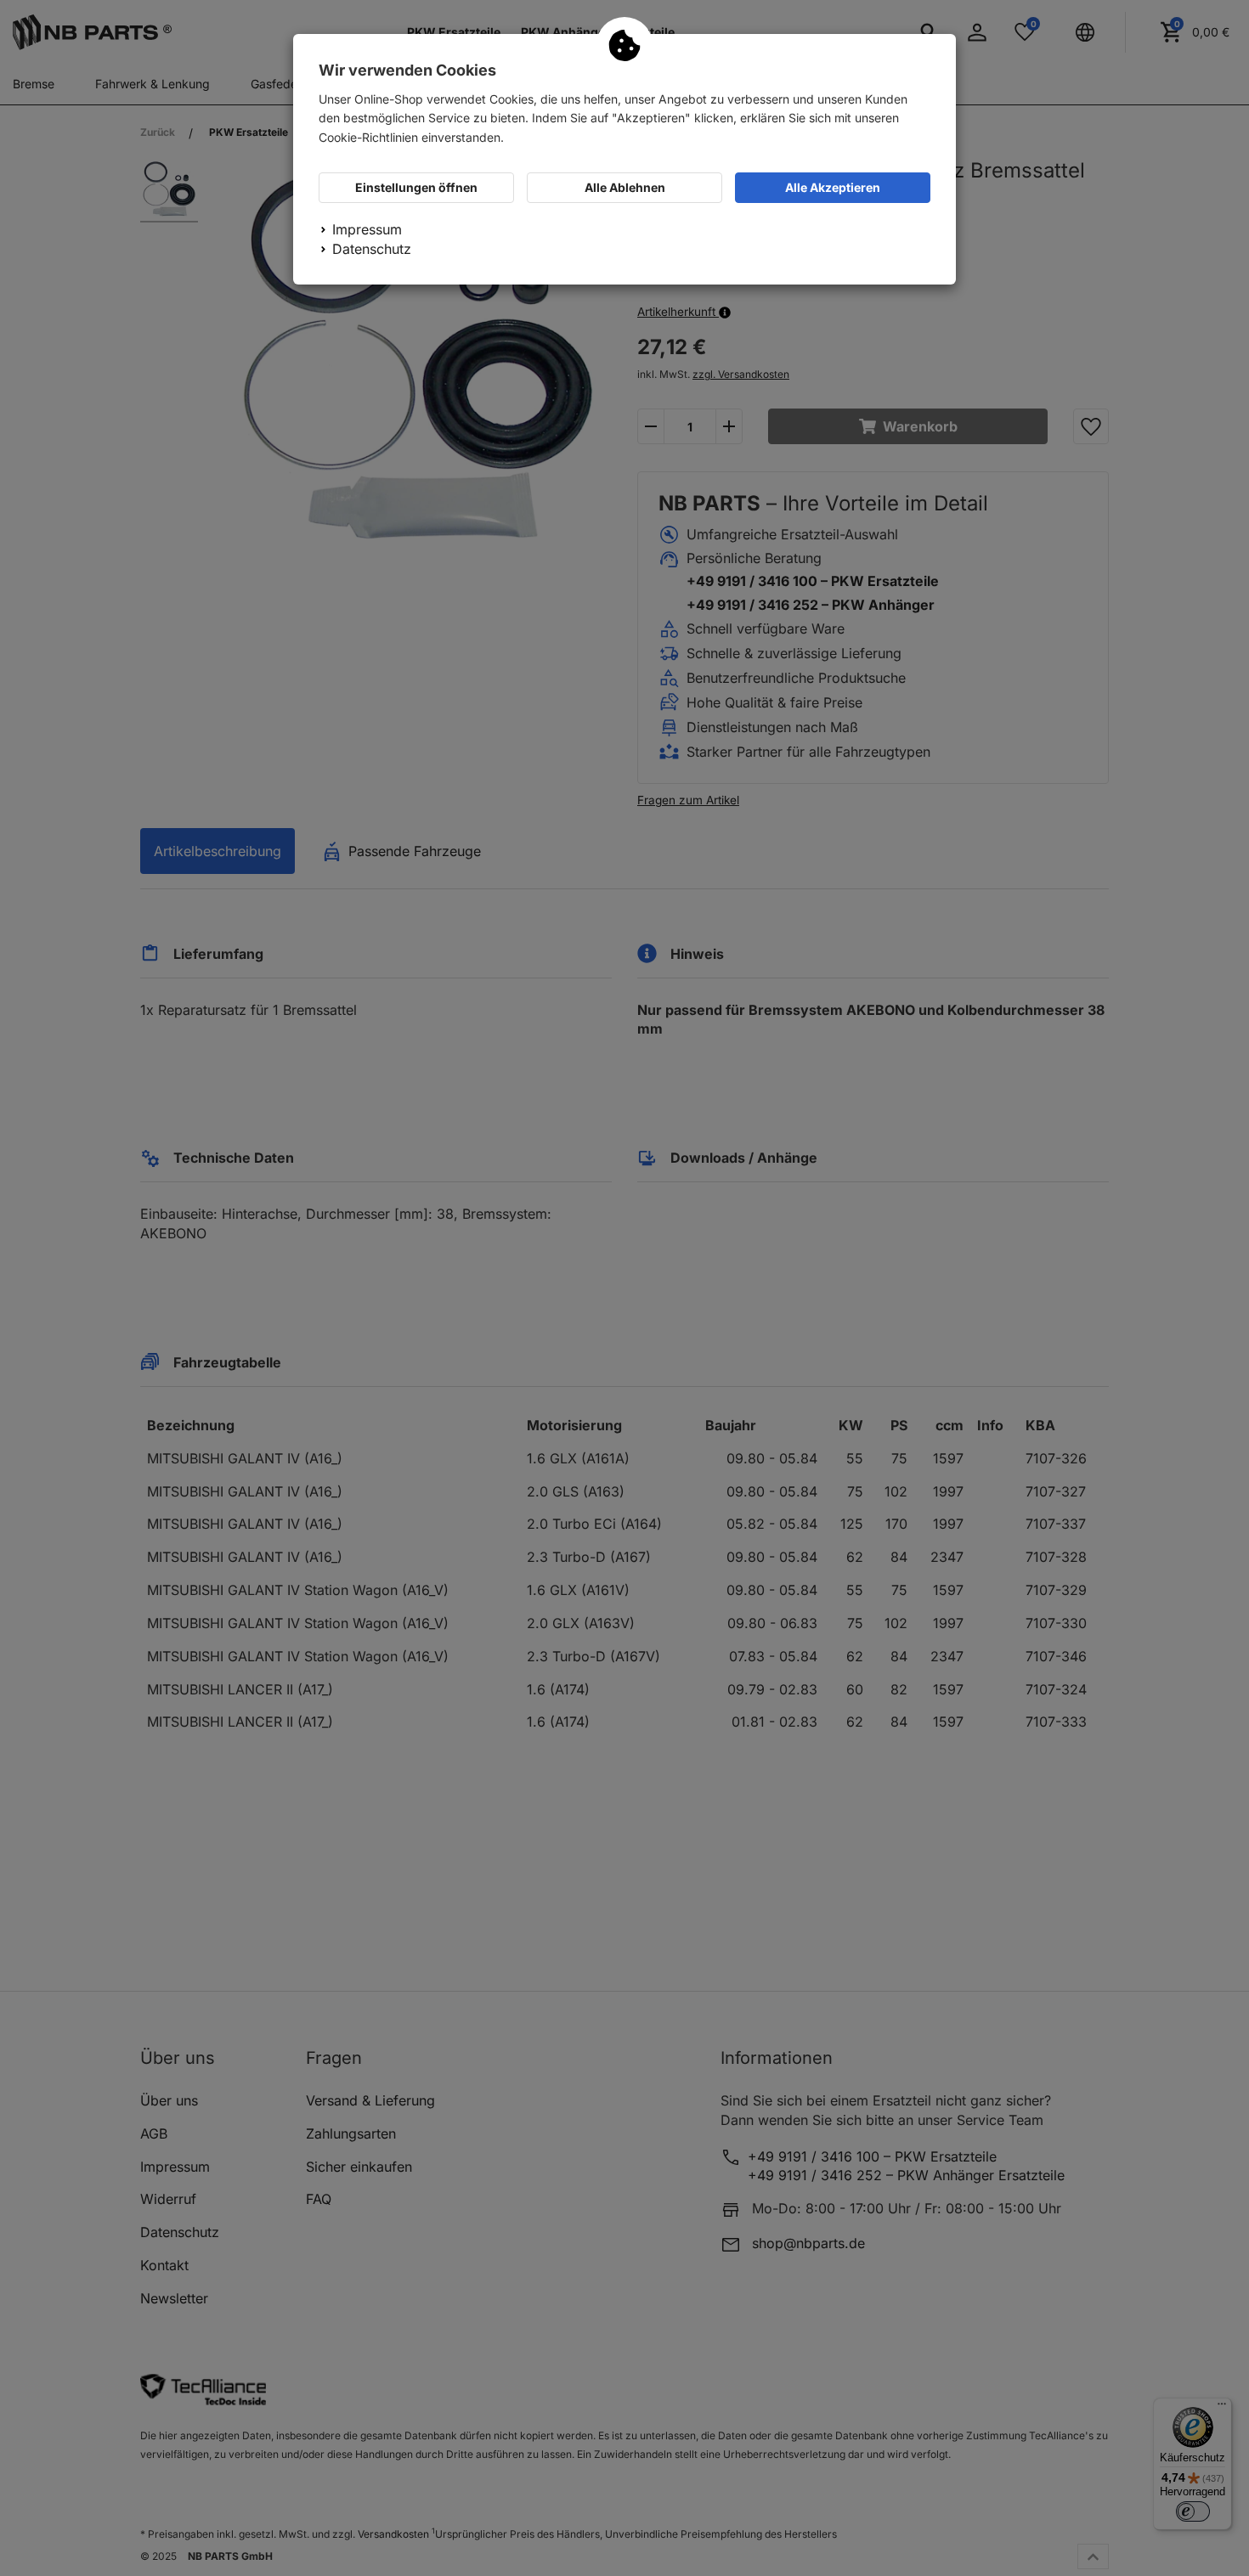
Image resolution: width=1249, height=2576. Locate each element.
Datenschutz (372, 249)
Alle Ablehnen (625, 187)
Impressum (367, 229)
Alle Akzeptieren (833, 187)
